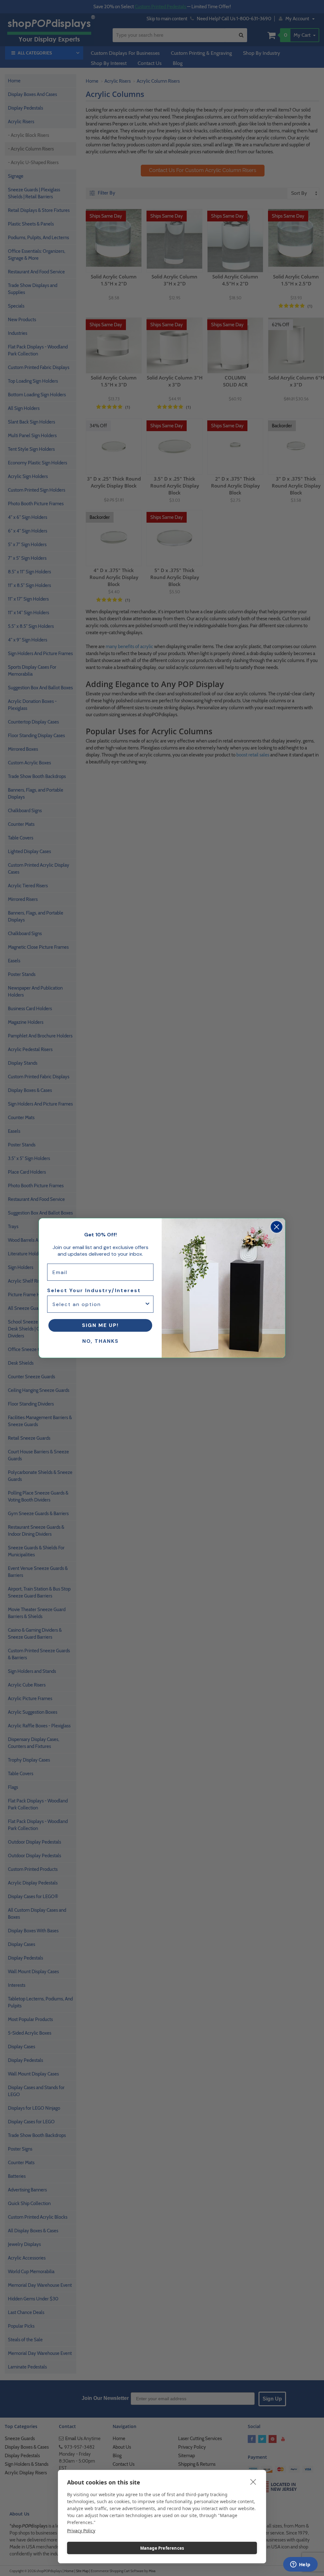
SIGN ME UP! (100, 1325)
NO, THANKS (100, 1341)
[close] (253, 2482)
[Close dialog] (277, 1227)
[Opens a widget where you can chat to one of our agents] (300, 2565)
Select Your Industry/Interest (94, 1290)
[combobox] (98, 1304)
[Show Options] (147, 1304)
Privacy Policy (81, 2531)
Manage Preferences (162, 2548)
